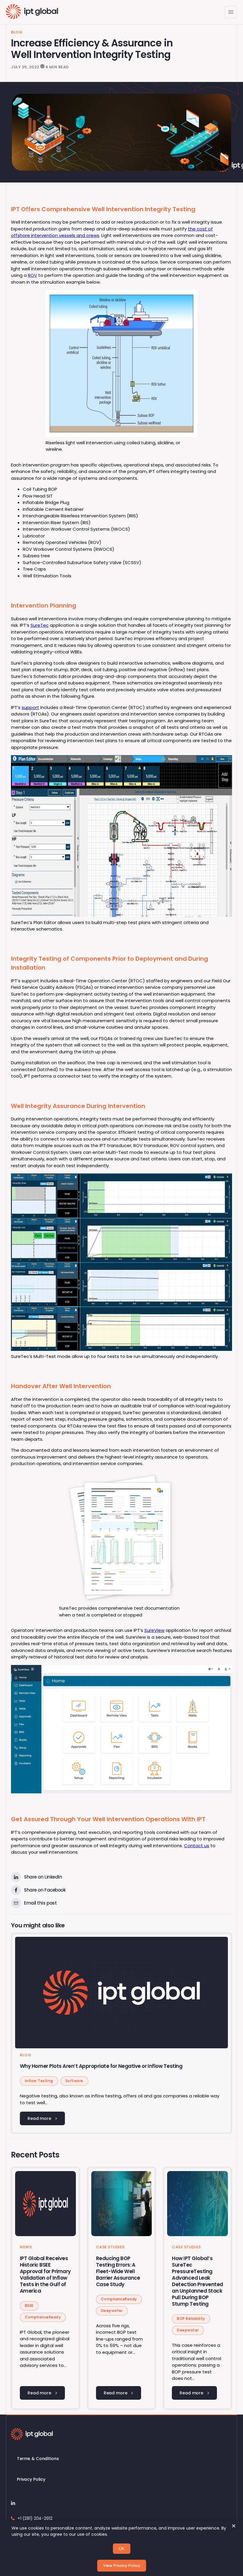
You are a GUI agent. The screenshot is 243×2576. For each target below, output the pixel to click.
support (30, 707)
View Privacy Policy (122, 2565)
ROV (32, 275)
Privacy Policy (31, 2479)
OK (122, 2549)
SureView (154, 1630)
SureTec (40, 625)
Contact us (197, 1846)
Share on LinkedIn (43, 1877)
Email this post (40, 1903)
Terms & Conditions (38, 2459)
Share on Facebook (45, 1890)
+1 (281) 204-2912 (35, 2518)
